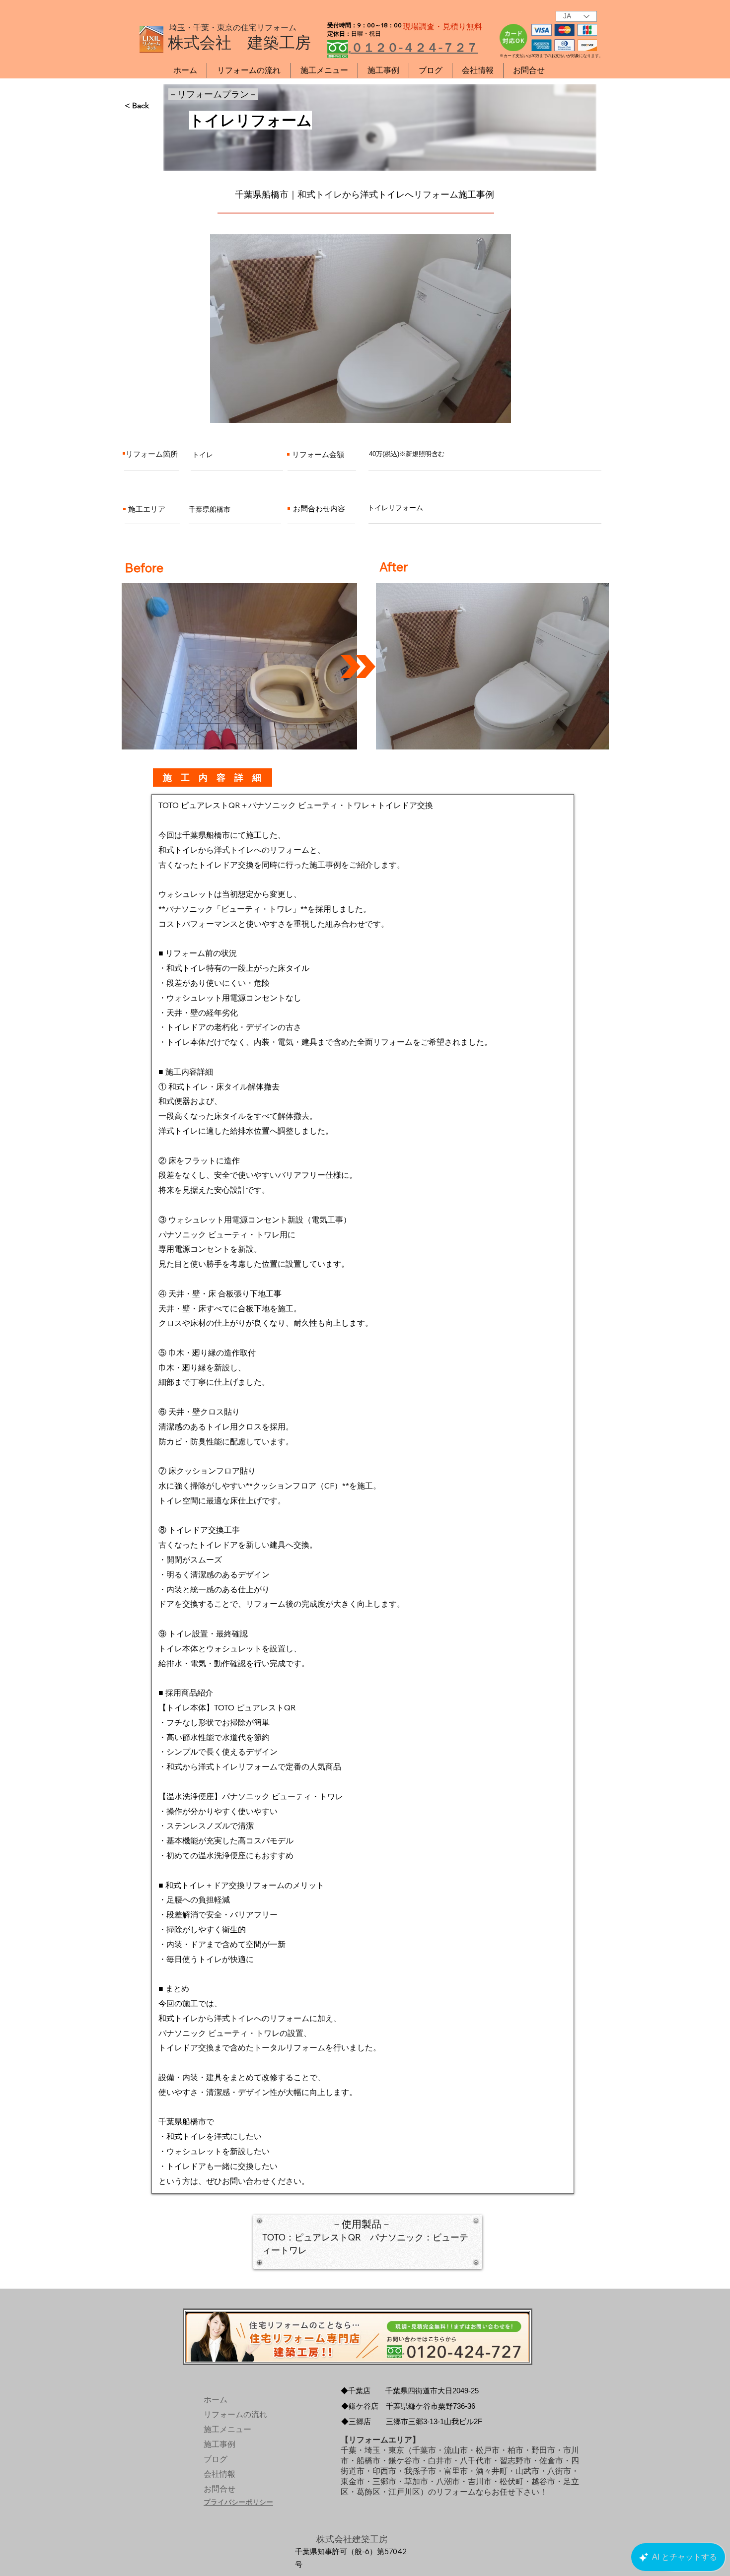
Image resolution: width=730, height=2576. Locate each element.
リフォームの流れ (227, 2414)
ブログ (216, 2459)
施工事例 (219, 2444)
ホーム (216, 2400)
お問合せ (219, 2489)
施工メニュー (227, 2429)
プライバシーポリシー (238, 2502)
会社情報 (219, 2474)
